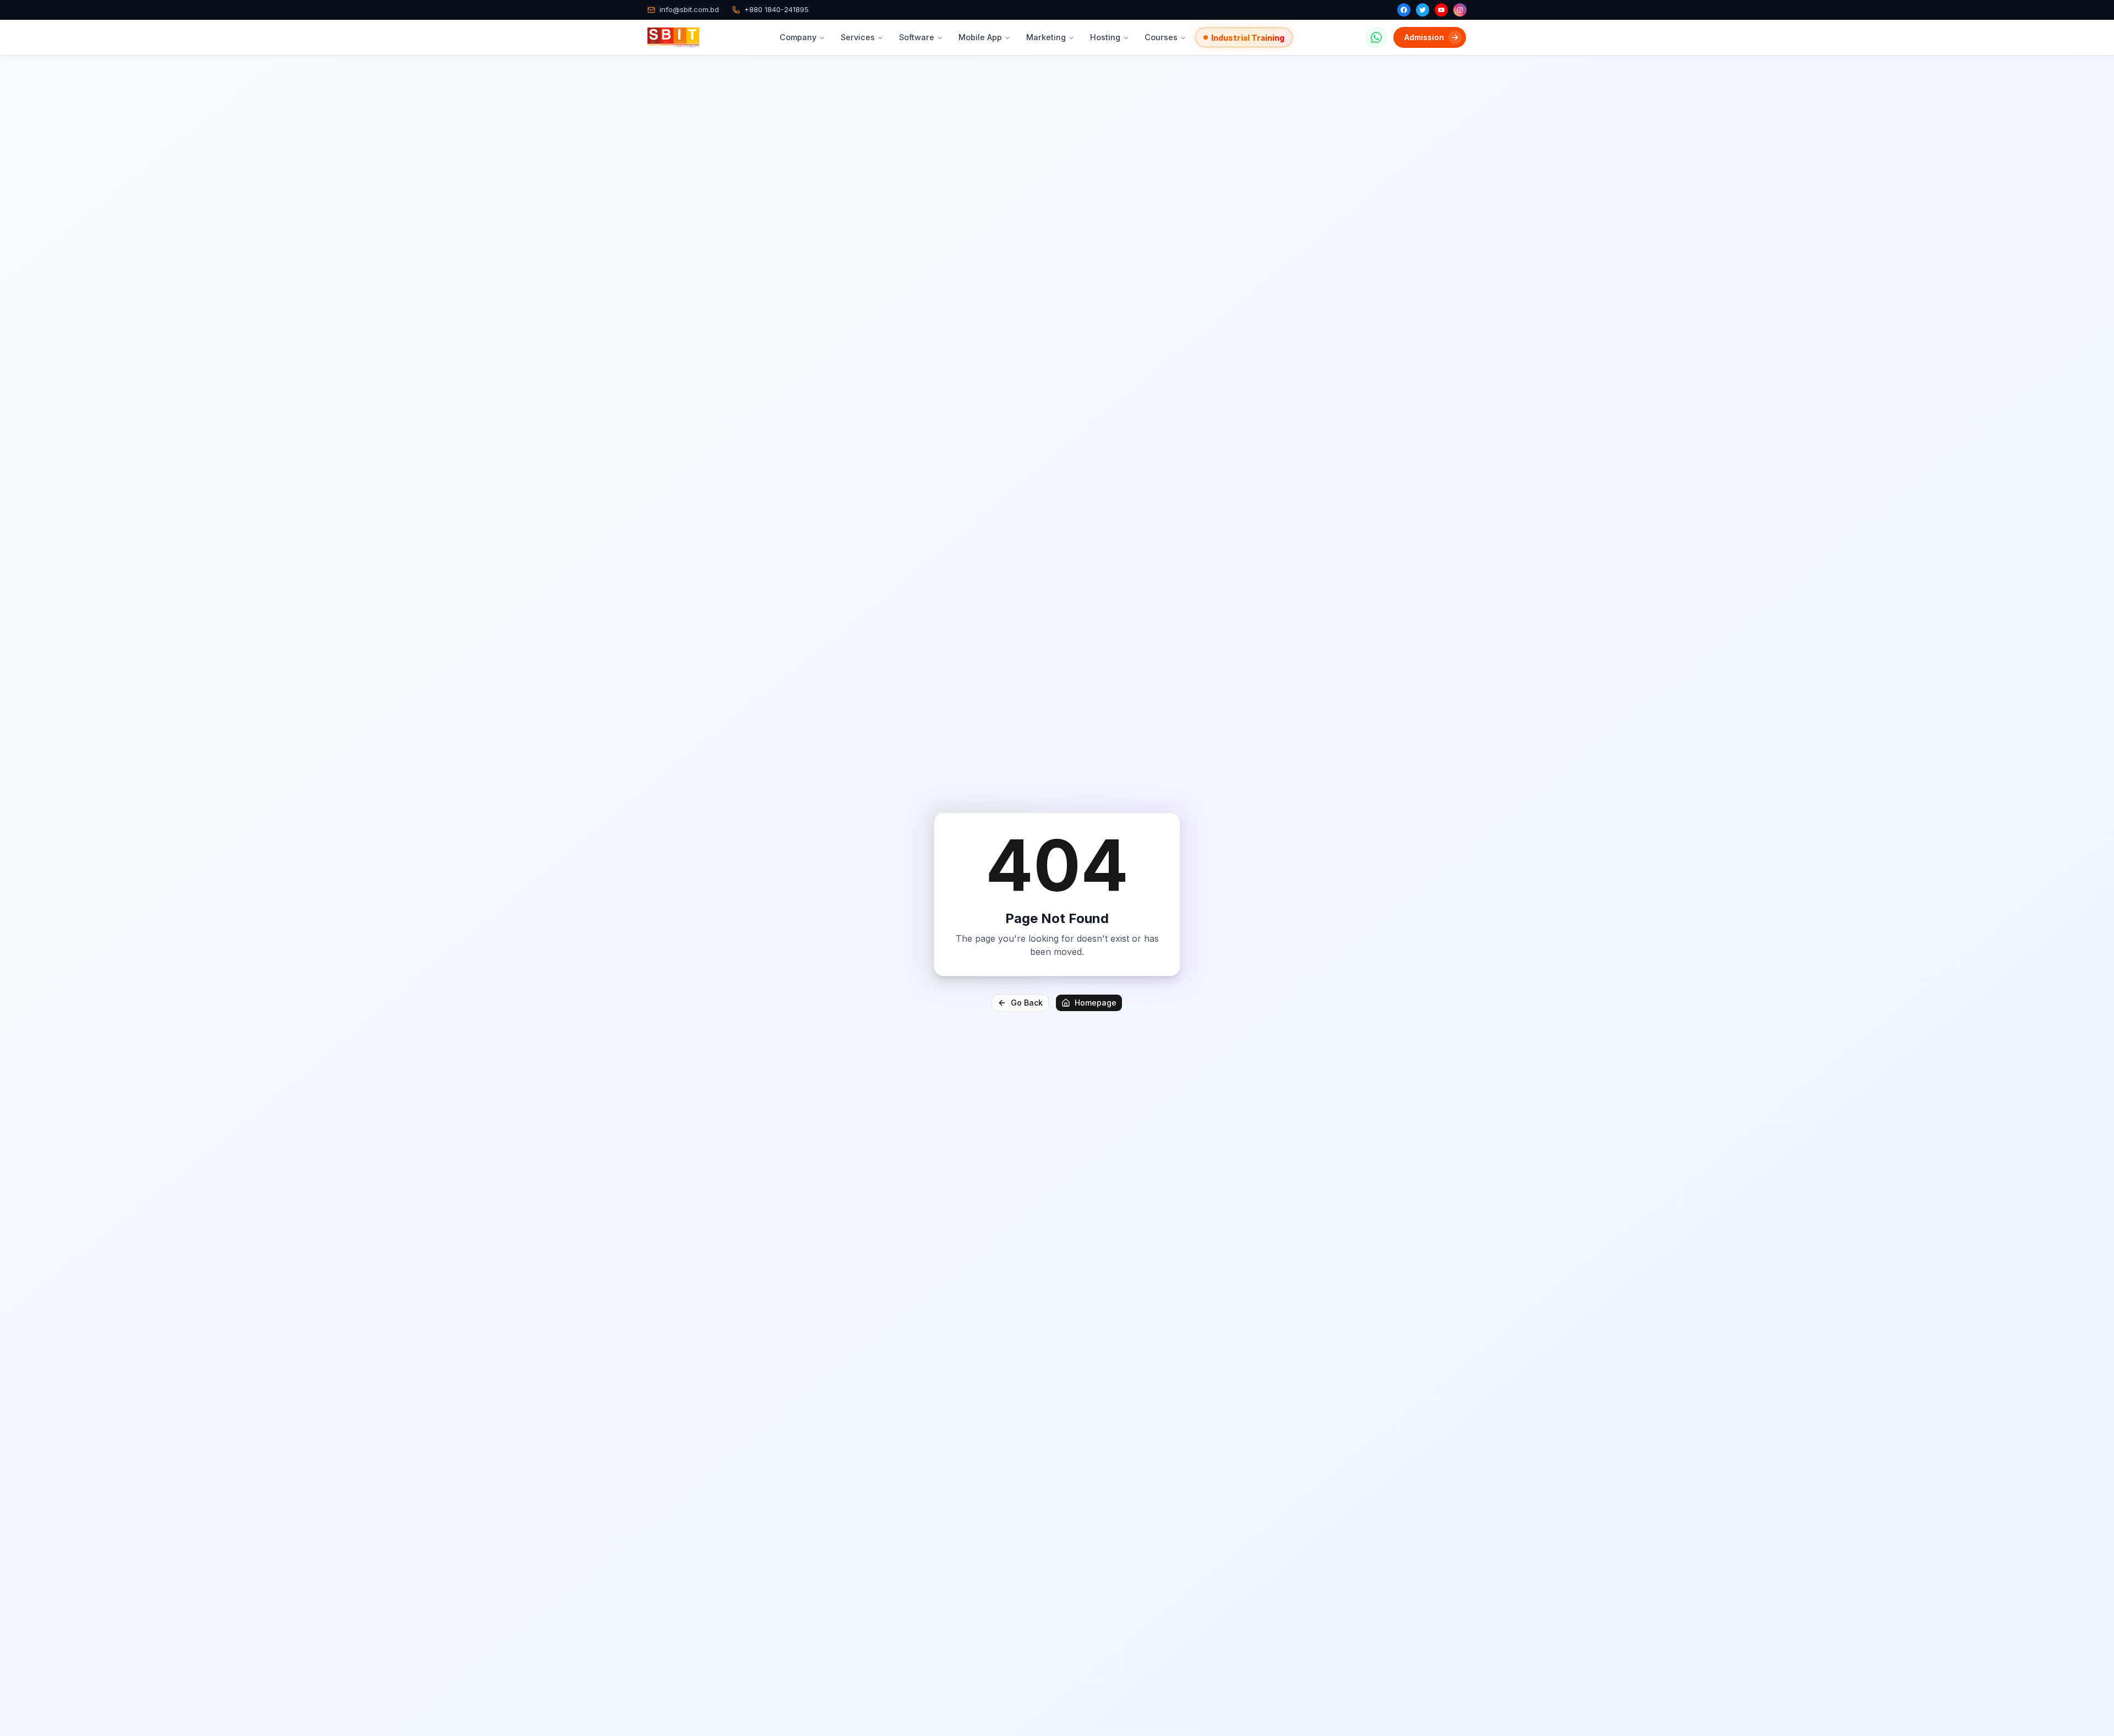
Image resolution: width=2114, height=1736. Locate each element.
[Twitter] (1423, 10)
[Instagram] (1460, 10)
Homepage (1096, 1003)
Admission (1424, 37)
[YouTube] (1441, 10)
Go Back (1027, 1003)
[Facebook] (1404, 10)
